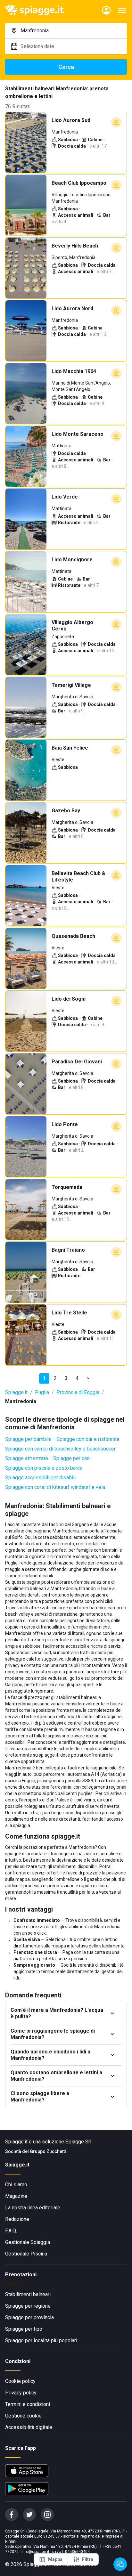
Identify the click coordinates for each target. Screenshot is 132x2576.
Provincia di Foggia (78, 1392)
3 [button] (66, 1378)
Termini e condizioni (28, 2404)
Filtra (88, 2559)
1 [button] (44, 1378)
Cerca (66, 67)
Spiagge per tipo (24, 2329)
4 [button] (77, 1378)
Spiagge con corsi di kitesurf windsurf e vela (55, 1487)
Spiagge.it (16, 1392)
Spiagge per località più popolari (41, 2340)
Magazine (16, 2196)
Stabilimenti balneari (28, 2294)
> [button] (88, 1378)
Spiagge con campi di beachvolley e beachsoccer (60, 1449)
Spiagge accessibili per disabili (40, 1478)
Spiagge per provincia (29, 2317)
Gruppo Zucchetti (48, 2151)
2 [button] (55, 1378)
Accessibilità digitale (29, 2427)
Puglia (42, 1392)
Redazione (17, 2219)
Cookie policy (20, 2381)
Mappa (55, 2559)
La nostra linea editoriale (33, 2208)
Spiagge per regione (28, 2306)
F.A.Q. (11, 2231)
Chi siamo (16, 2185)
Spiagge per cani (72, 1458)
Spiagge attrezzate (27, 1458)
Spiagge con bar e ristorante (88, 1439)
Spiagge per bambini (28, 1439)
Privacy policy (21, 2393)
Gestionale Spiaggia (28, 2242)
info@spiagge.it (35, 2552)
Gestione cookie (23, 2416)
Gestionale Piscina (26, 2254)
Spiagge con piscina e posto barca (44, 1468)
